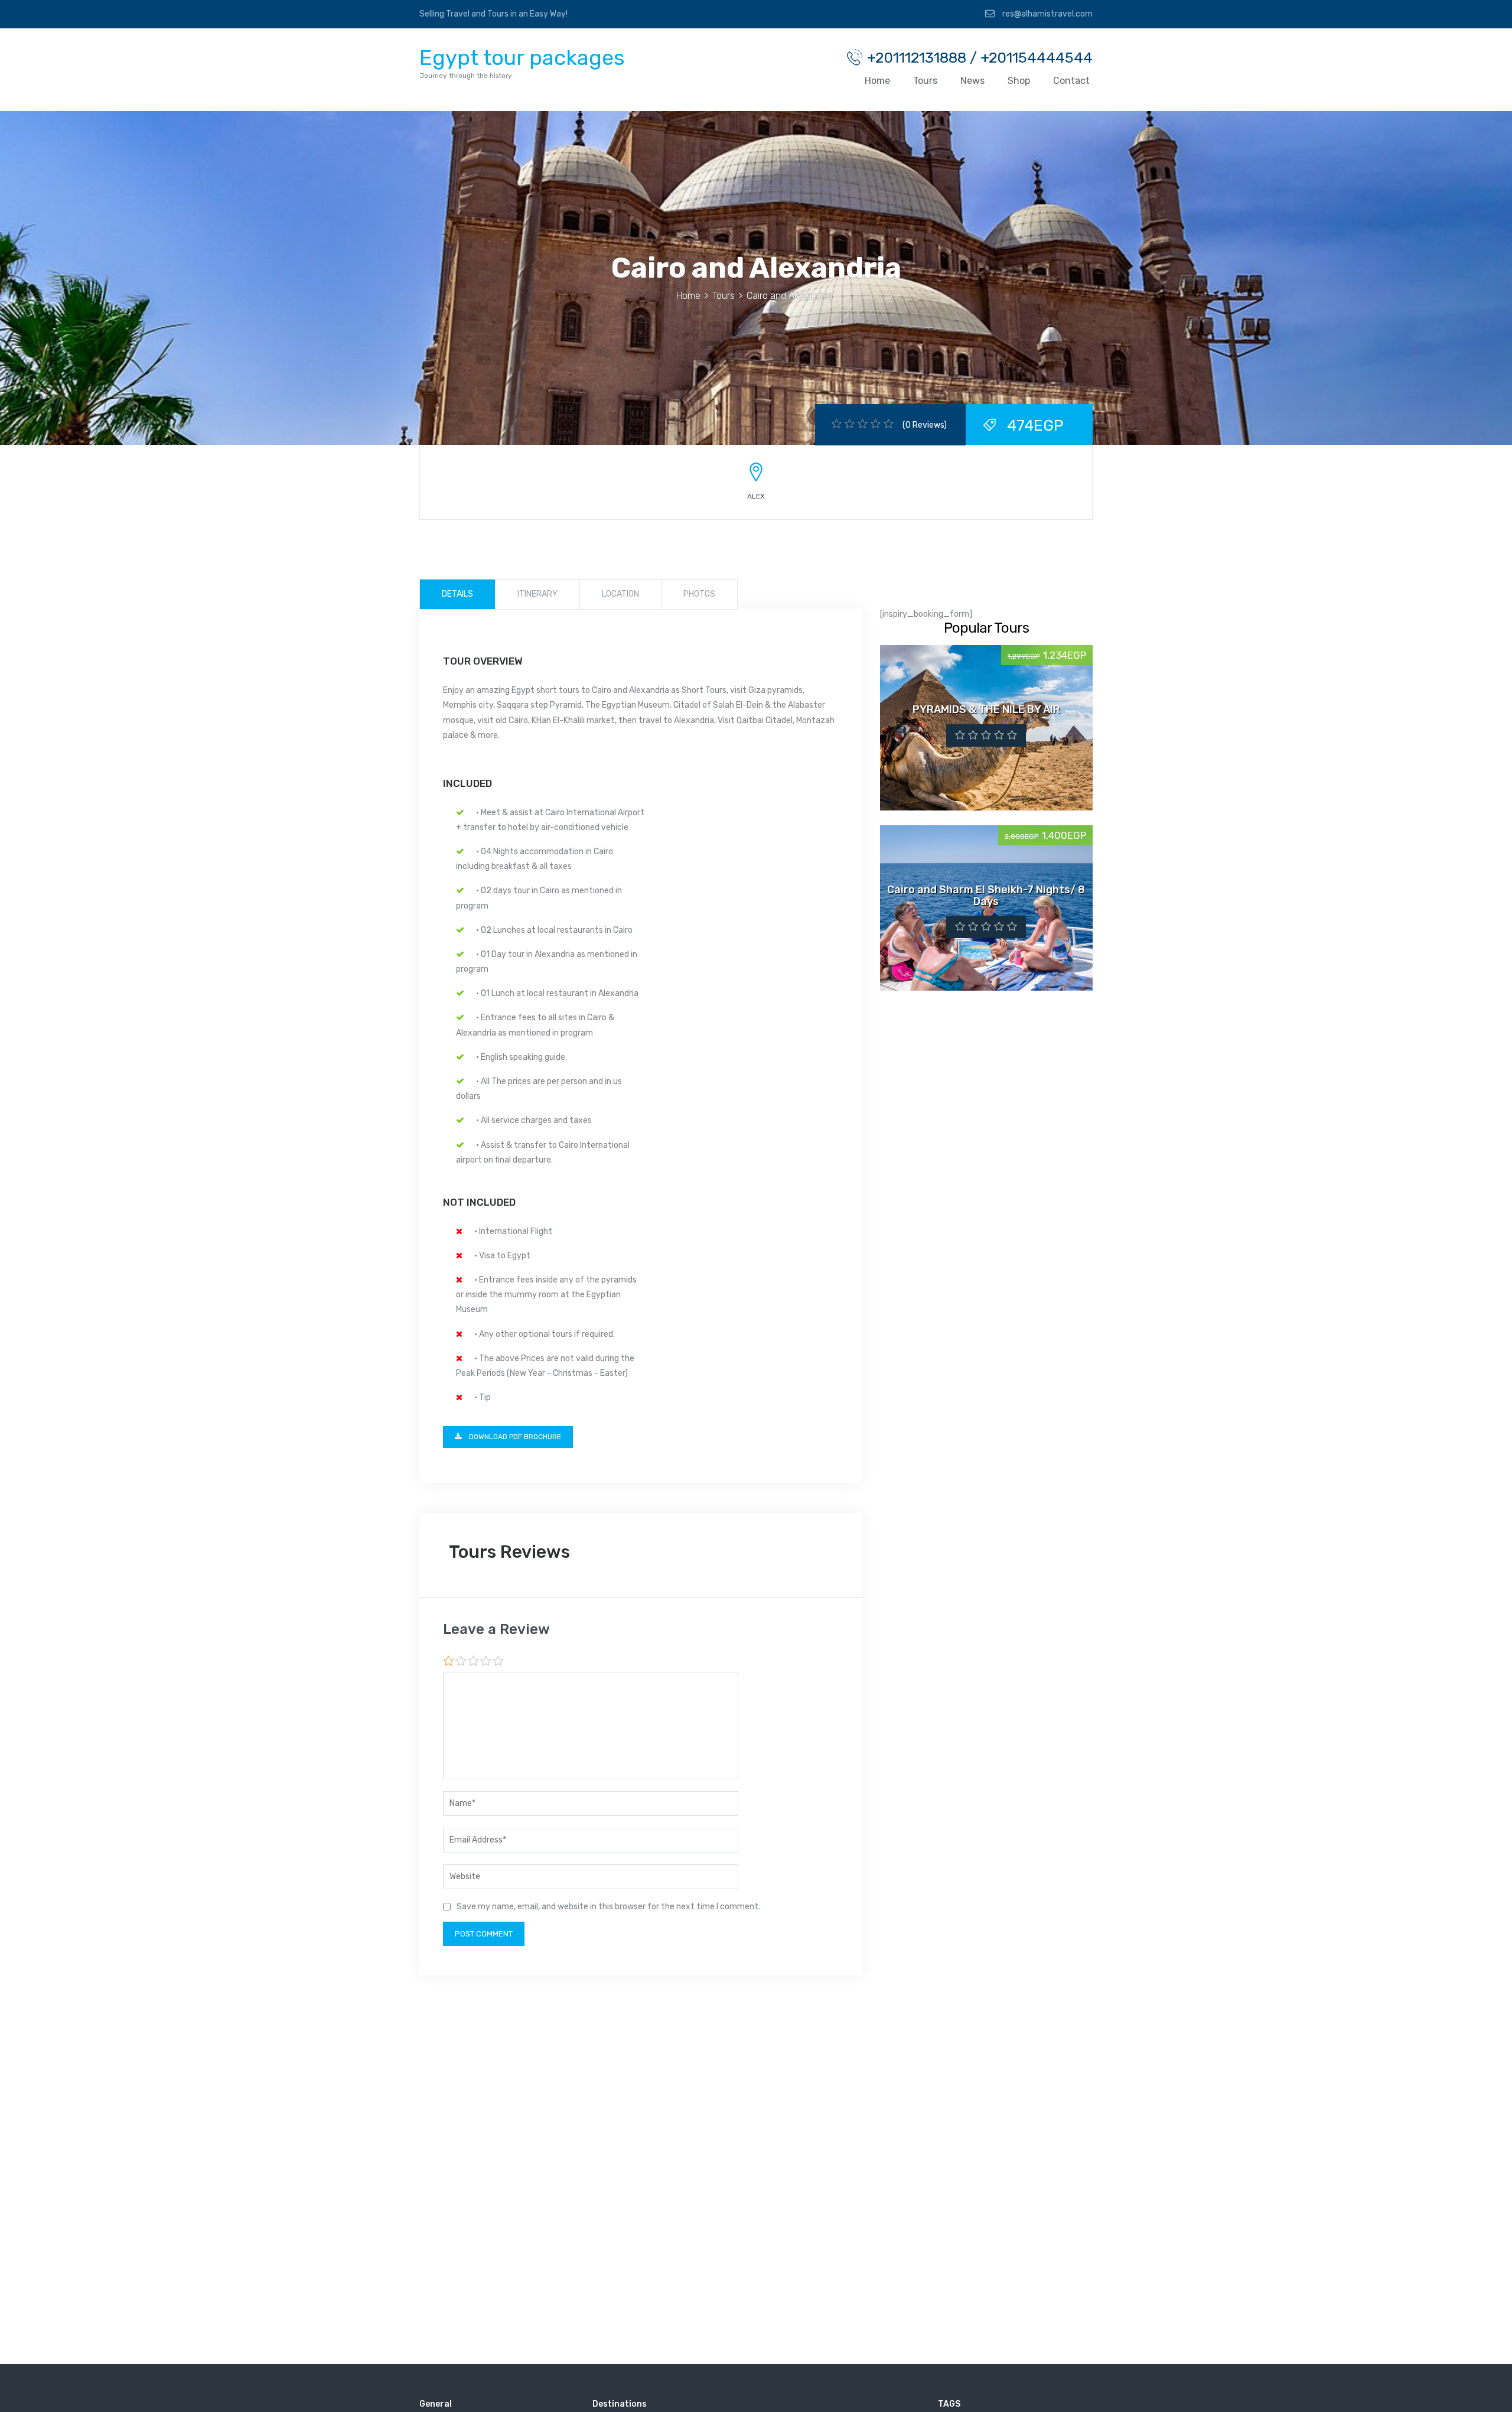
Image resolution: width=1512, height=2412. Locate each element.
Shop (1019, 81)
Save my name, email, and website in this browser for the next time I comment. (608, 1907)
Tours (925, 81)
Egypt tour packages (522, 58)
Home (877, 81)
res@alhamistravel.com (1047, 14)
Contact (1071, 81)
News (972, 81)
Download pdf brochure (514, 1437)
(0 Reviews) (925, 425)
